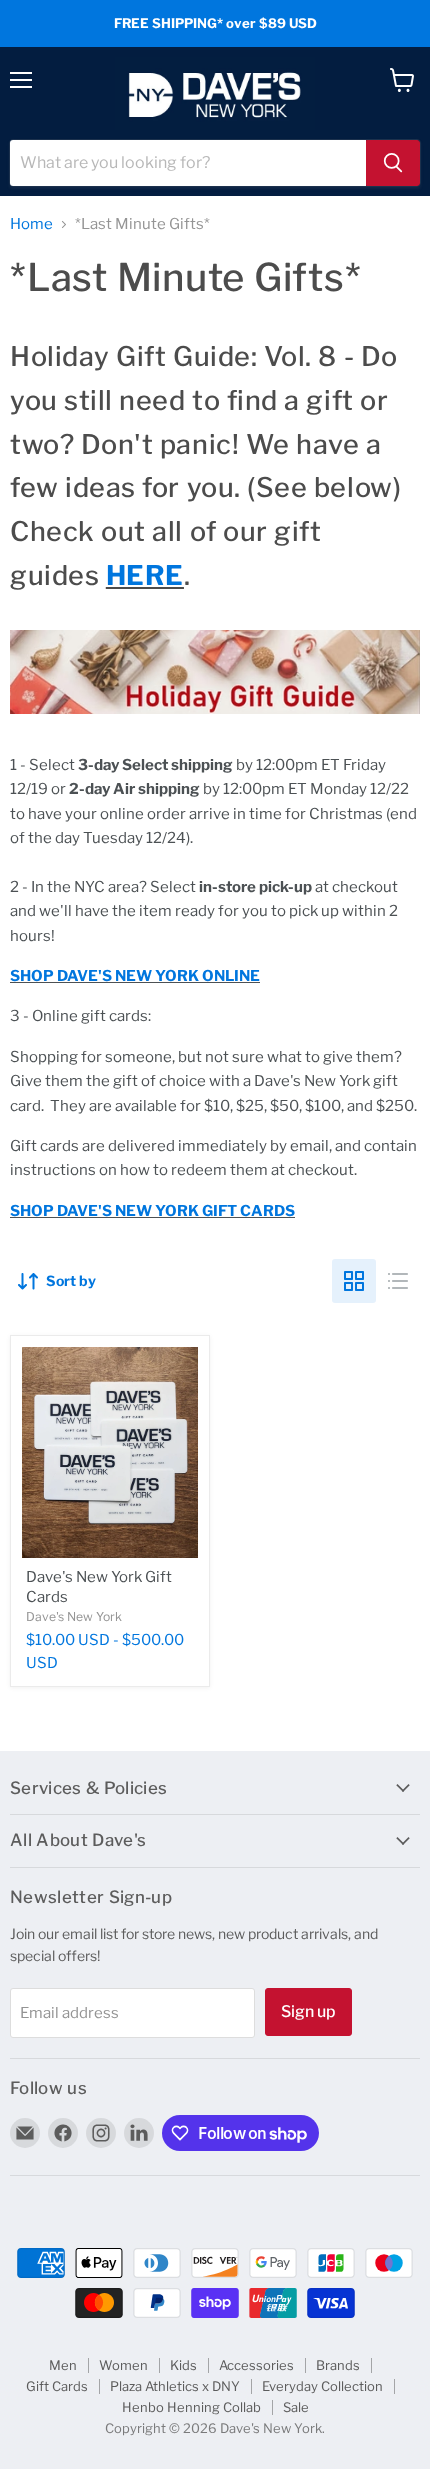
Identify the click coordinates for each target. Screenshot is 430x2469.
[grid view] (354, 1281)
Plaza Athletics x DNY (175, 2386)
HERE (145, 575)
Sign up (308, 2011)
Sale (296, 2407)
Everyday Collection (322, 2386)
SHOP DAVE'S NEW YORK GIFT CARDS (152, 1211)
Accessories (256, 2365)
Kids (183, 2365)
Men (63, 2365)
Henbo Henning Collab (191, 2407)
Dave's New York (74, 1616)
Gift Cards (57, 2386)
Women (123, 2365)
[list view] (398, 1281)
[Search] (393, 163)
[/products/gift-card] (110, 1452)
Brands (338, 2365)
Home (31, 224)
